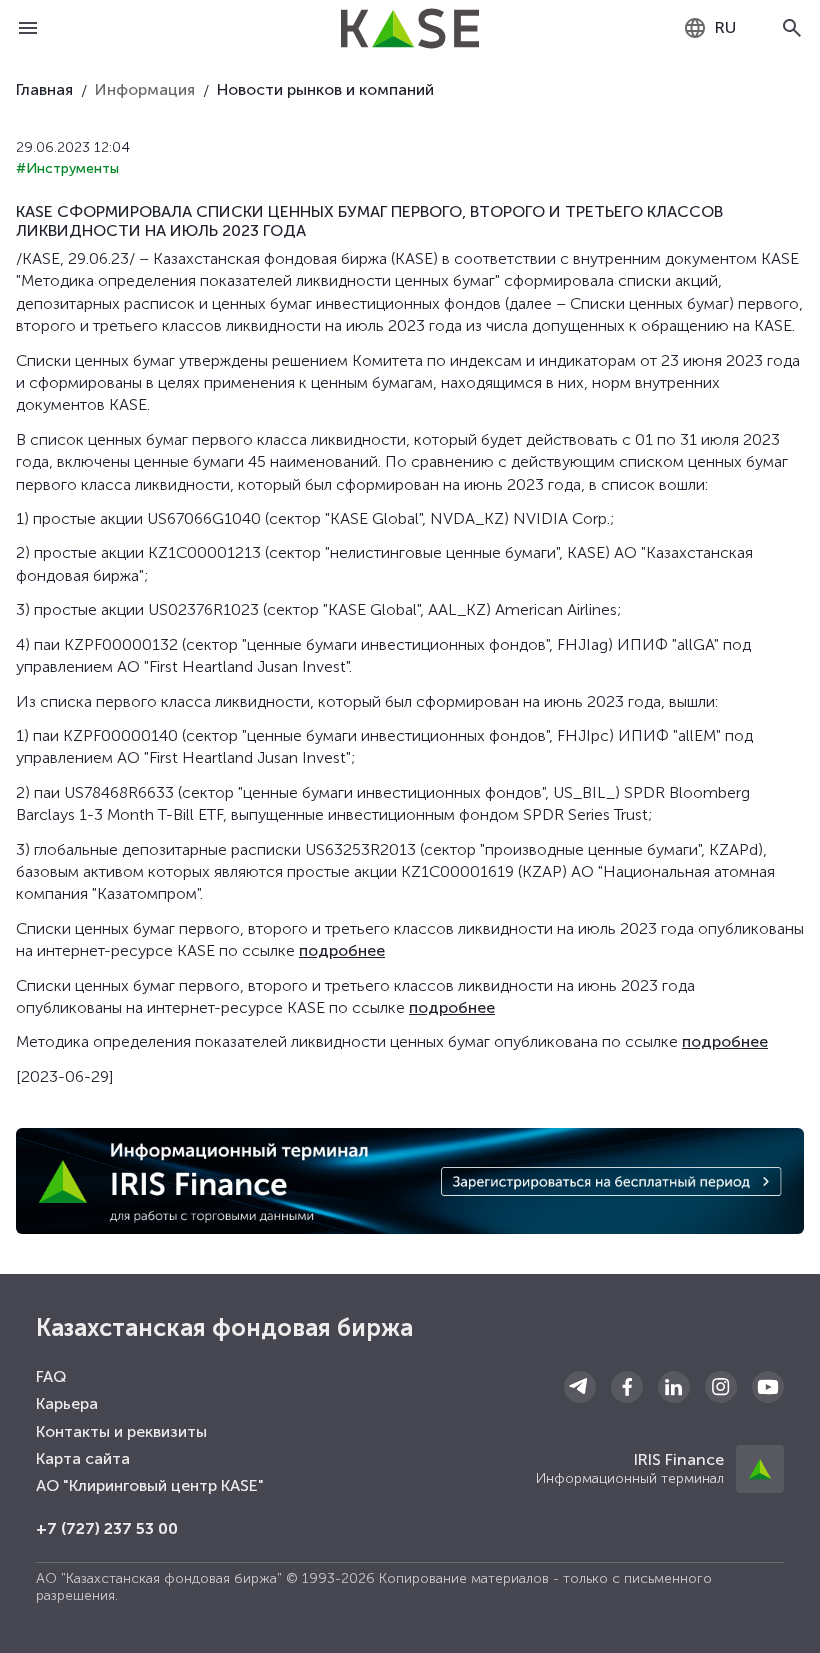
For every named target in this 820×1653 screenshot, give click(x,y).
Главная (44, 89)
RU (725, 27)
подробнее (342, 950)
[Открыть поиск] (792, 28)
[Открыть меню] (28, 28)
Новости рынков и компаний (325, 89)
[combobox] (709, 28)
